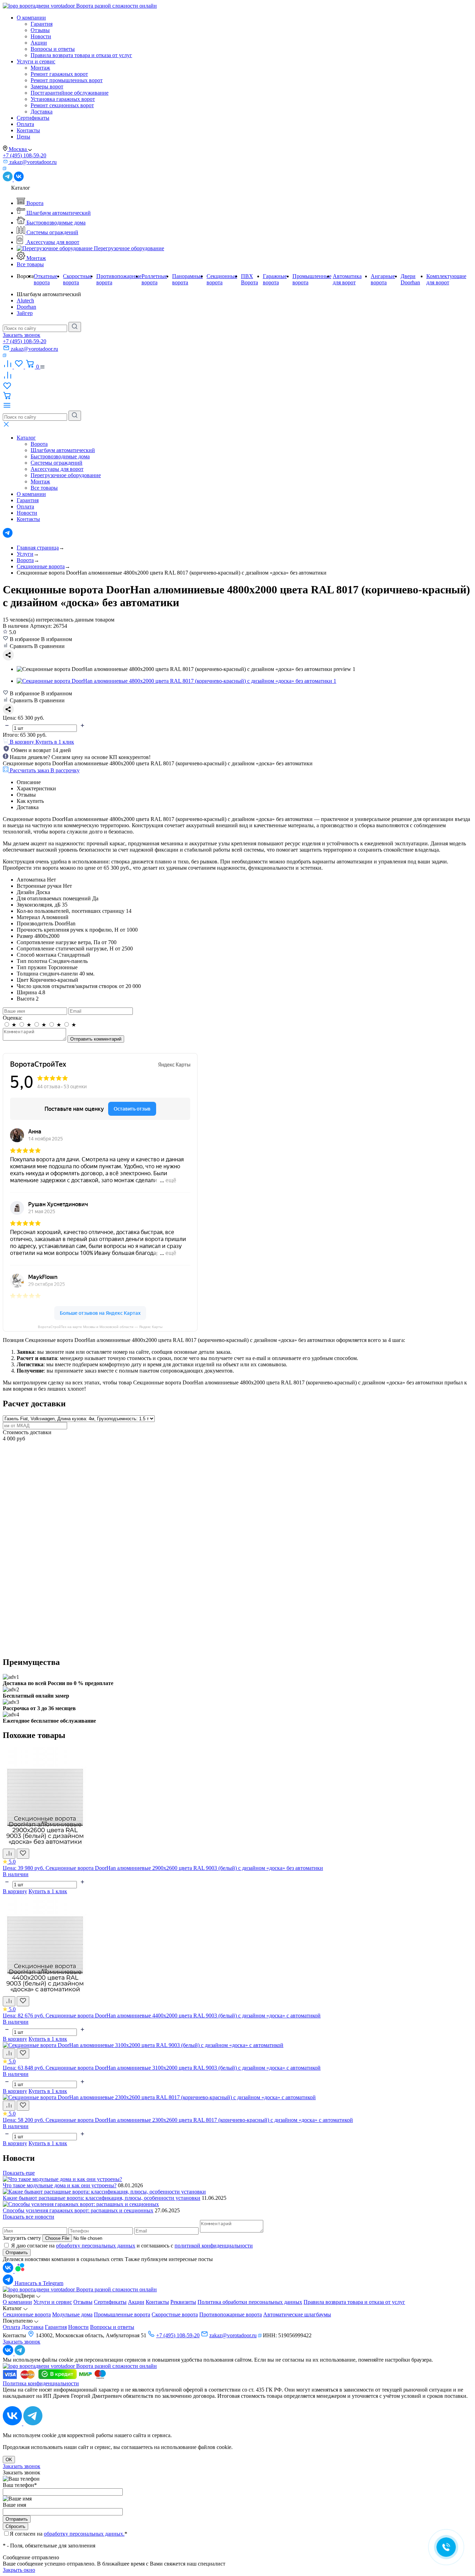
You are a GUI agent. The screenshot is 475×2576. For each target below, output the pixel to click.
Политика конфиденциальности (41, 2383)
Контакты (28, 130)
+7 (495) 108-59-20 (25, 155)
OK (9, 2460)
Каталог (26, 438)
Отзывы (40, 30)
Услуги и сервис (36, 61)
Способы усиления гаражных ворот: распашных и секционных (78, 2210)
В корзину (15, 1891)
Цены (23, 137)
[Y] (75, 327)
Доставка (42, 112)
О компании (31, 18)
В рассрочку (65, 770)
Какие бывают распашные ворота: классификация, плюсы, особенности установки (102, 2198)
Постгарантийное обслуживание (70, 93)
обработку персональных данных (96, 2246)
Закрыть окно (19, 2570)
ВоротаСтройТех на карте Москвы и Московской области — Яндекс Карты (100, 1327)
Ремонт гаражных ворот (59, 74)
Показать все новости (29, 2217)
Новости (41, 36)
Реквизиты (183, 2302)
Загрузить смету (22, 2238)
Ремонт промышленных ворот (67, 80)
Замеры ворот (47, 86)
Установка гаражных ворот (63, 99)
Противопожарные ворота (231, 2314)
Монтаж (40, 68)
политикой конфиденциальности (214, 2246)
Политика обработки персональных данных (250, 2302)
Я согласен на (69, 2534)
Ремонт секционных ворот (62, 105)
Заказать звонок (22, 335)
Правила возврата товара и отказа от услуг (81, 55)
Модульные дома (72, 2314)
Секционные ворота (27, 2314)
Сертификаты (33, 118)
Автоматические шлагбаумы (297, 2314)
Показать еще (19, 2173)
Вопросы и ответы (53, 49)
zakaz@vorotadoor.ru (233, 2335)
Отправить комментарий (96, 1039)
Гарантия (42, 24)
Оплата (25, 124)
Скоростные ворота (175, 2314)
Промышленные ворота (122, 2314)
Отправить (17, 2253)
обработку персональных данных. (84, 2534)
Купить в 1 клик (55, 742)
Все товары (30, 264)
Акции (39, 43)
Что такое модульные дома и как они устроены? (60, 2185)
